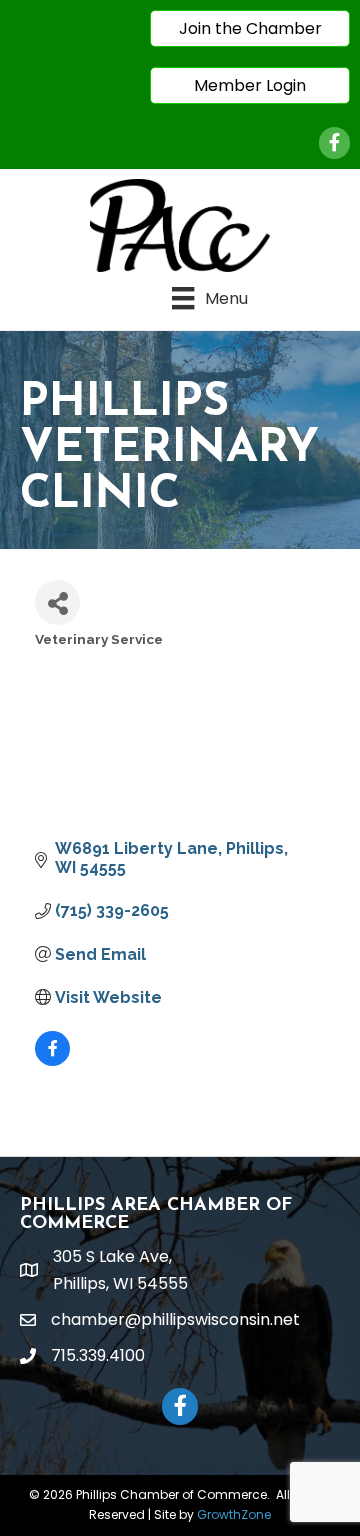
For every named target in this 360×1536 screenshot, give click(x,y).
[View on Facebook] (52, 1060)
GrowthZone (234, 1514)
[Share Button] (57, 602)
